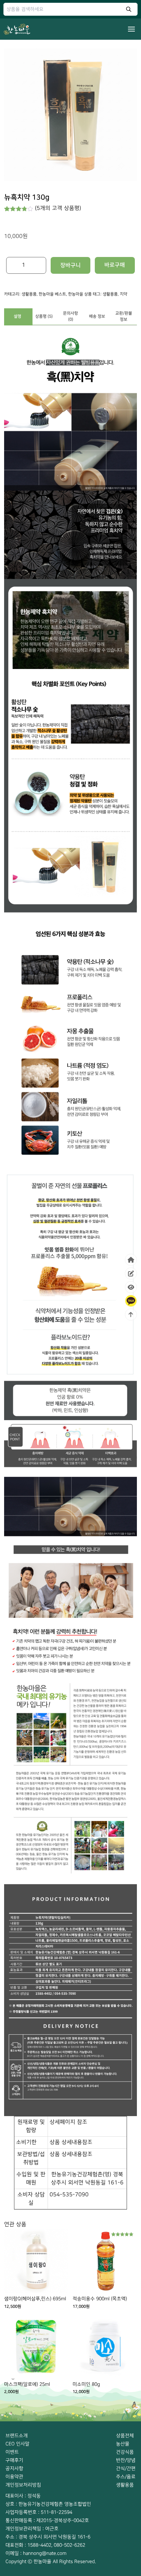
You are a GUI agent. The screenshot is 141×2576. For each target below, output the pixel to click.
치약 (124, 294)
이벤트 (12, 2452)
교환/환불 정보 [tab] (124, 316)
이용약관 (14, 2477)
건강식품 (125, 2452)
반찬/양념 (126, 2460)
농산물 (123, 2444)
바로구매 (115, 265)
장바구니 (70, 265)
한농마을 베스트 (52, 294)
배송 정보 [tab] (97, 316)
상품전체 (125, 2436)
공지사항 (14, 2468)
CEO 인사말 (17, 2444)
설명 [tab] (17, 316)
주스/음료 (126, 2477)
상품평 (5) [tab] (44, 316)
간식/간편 (126, 2468)
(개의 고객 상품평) (58, 208)
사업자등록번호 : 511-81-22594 (39, 2512)
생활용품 (29, 294)
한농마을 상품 (80, 294)
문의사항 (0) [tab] (70, 316)
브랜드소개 (17, 2436)
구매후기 (14, 2460)
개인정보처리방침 (23, 2485)
